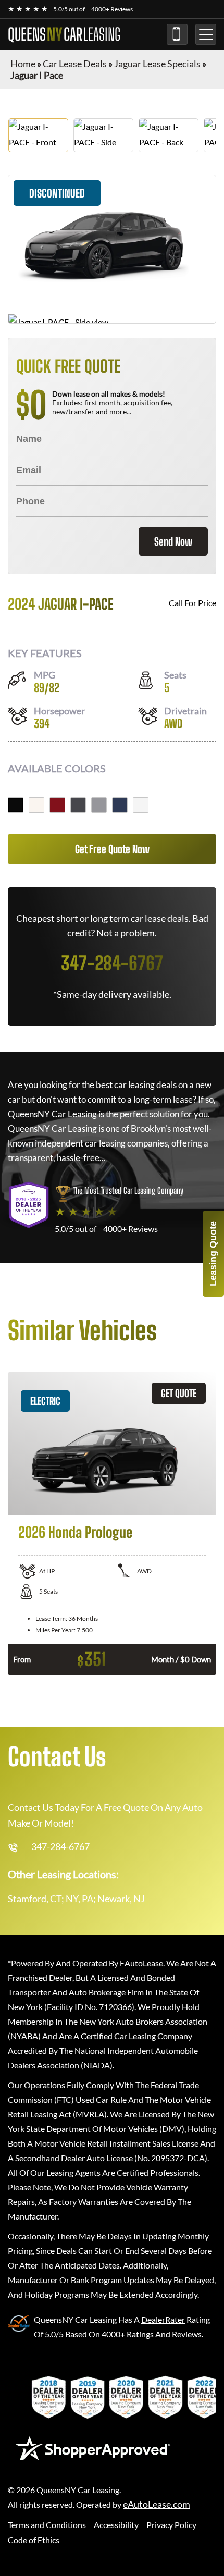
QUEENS (64, 34)
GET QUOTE (179, 1393)
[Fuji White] (36, 805)
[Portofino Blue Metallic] (120, 805)
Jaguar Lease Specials (157, 64)
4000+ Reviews (112, 9)
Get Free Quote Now (112, 849)
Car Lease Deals (75, 64)
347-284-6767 (177, 34)
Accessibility (116, 2525)
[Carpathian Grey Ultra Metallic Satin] (78, 805)
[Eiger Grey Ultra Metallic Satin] (99, 805)
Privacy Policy (171, 2525)
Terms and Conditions (47, 2525)
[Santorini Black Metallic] (16, 805)
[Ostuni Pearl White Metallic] (141, 805)
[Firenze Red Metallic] (57, 805)
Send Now (173, 541)
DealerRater (163, 2319)
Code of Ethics (34, 2540)
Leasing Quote (213, 1254)
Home (23, 64)
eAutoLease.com (157, 2504)
